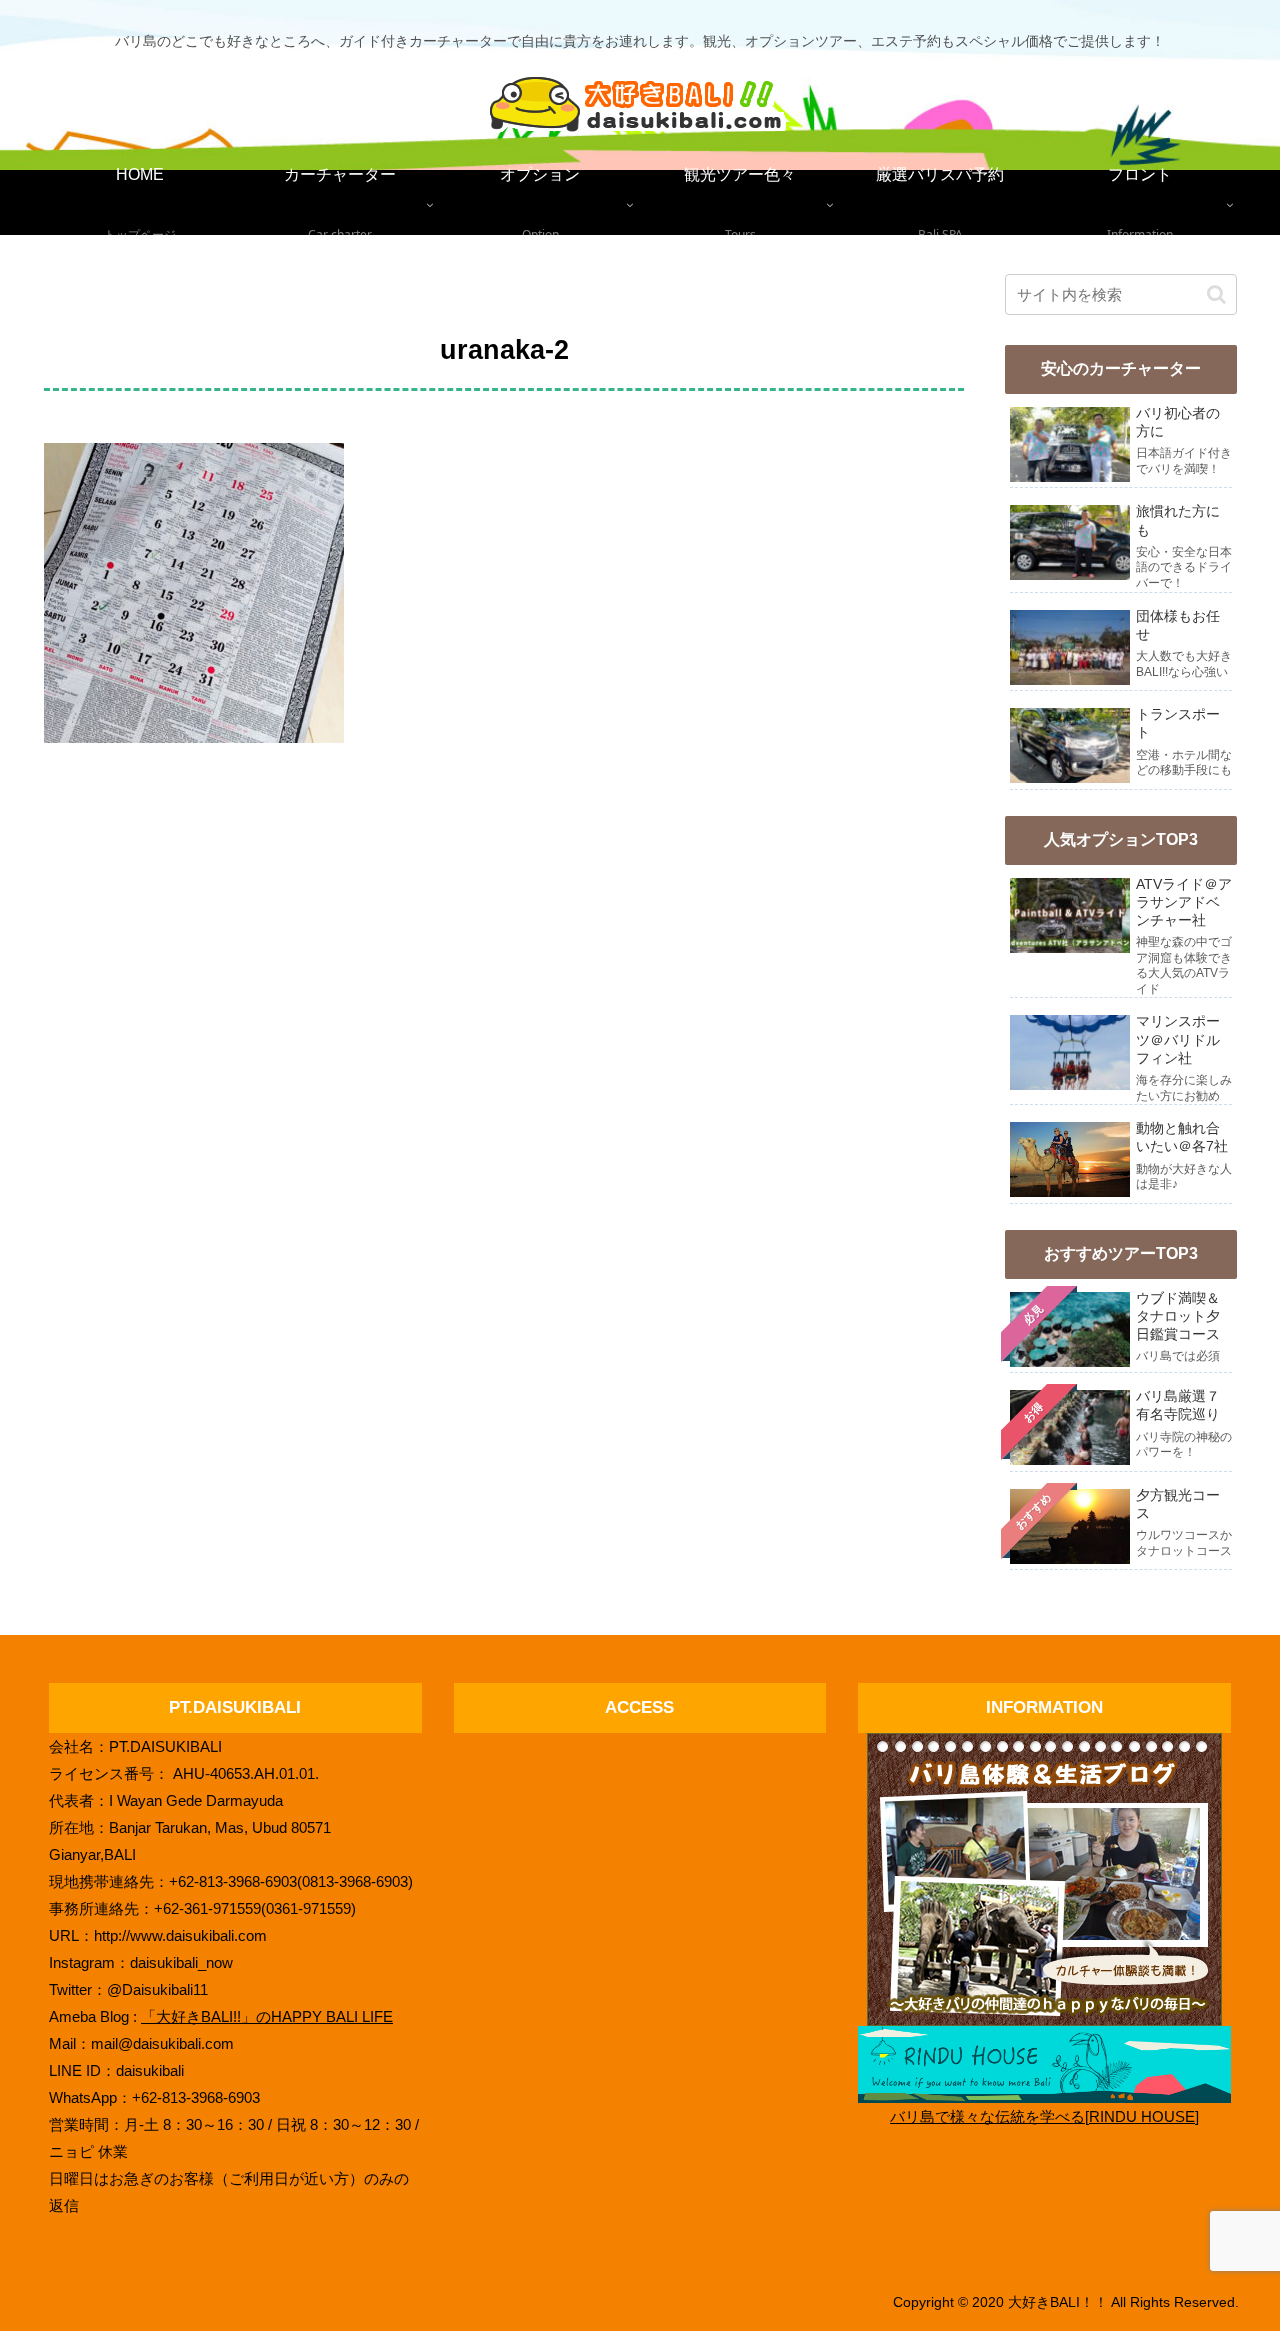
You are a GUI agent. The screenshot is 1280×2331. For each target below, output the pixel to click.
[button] (1216, 294)
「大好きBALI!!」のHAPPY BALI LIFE (267, 2016)
